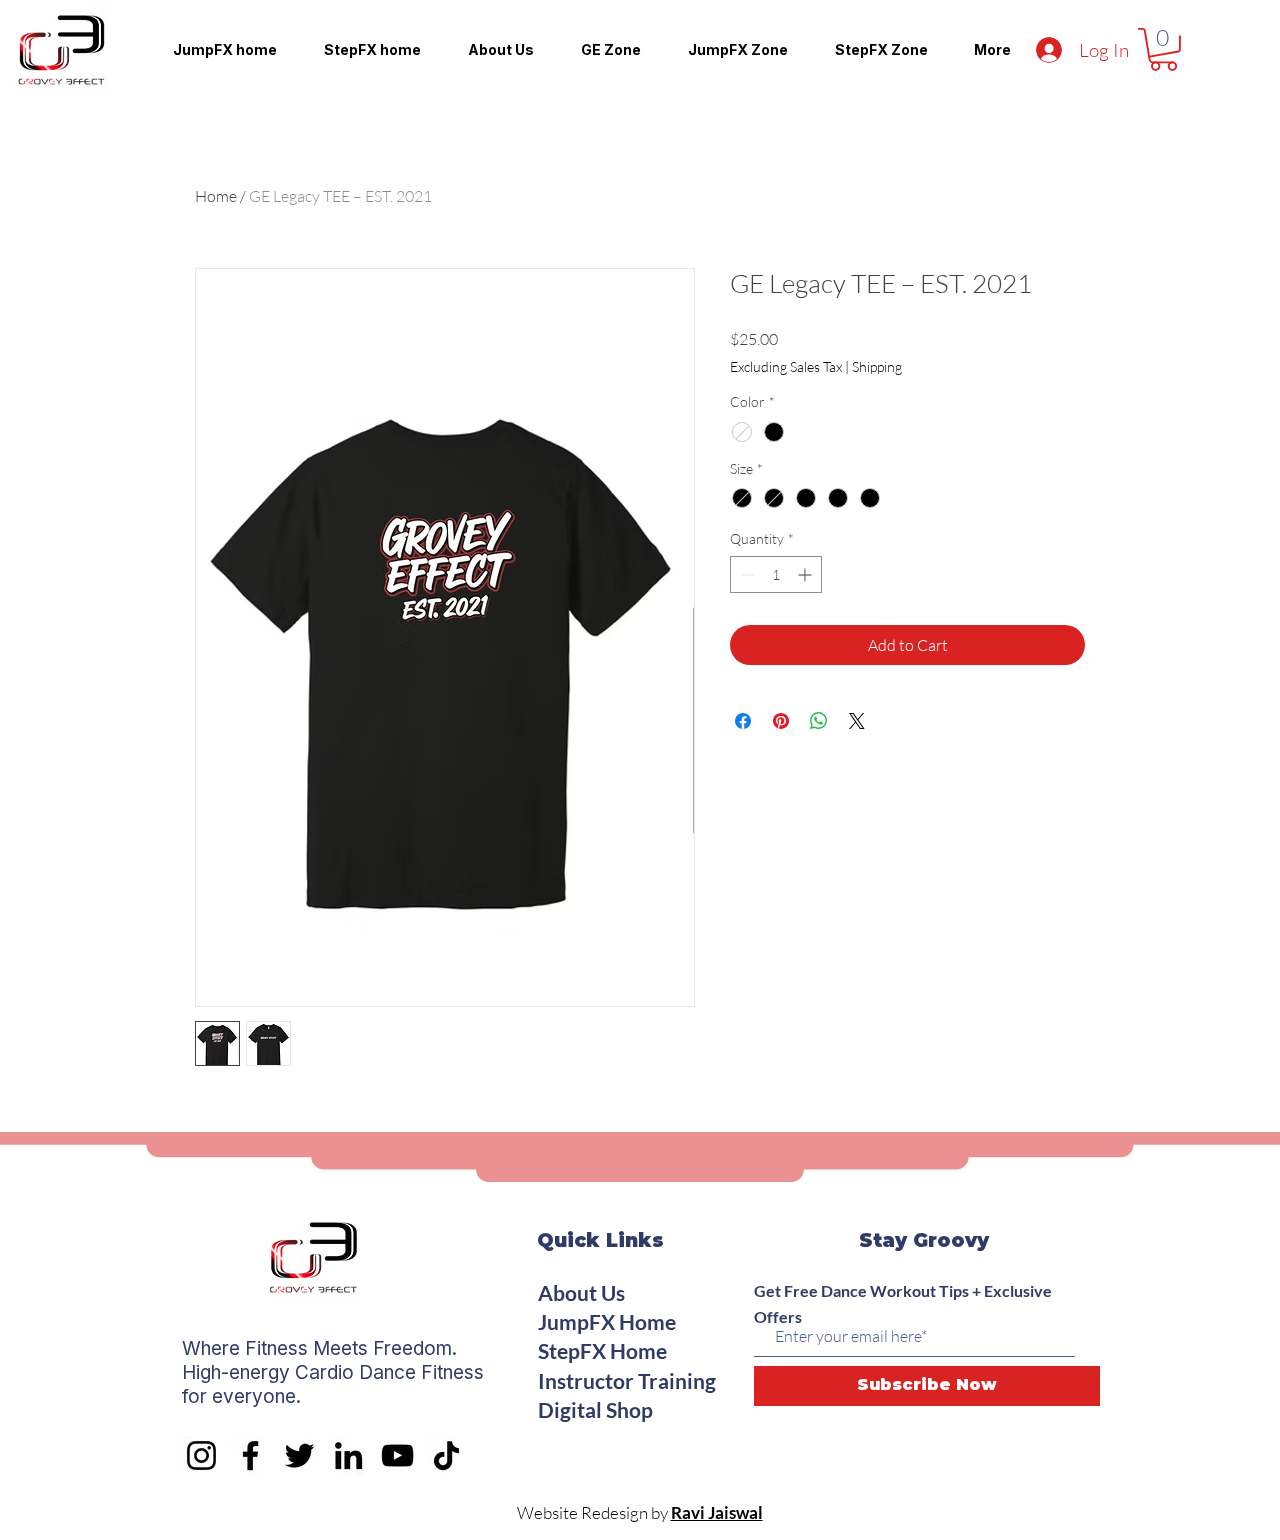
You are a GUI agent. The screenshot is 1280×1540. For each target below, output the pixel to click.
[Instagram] (201, 1455)
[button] (1163, 49)
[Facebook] (250, 1455)
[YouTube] (397, 1455)
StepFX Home (602, 1350)
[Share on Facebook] (743, 721)
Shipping (877, 366)
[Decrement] (745, 574)
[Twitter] (299, 1455)
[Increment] (806, 574)
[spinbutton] (776, 574)
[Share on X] (857, 721)
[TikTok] (446, 1455)
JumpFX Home (607, 1321)
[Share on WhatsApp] (819, 721)
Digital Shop (595, 1409)
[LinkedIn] (348, 1455)
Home (216, 196)
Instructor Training (627, 1380)
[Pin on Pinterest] (781, 721)
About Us (581, 1292)
